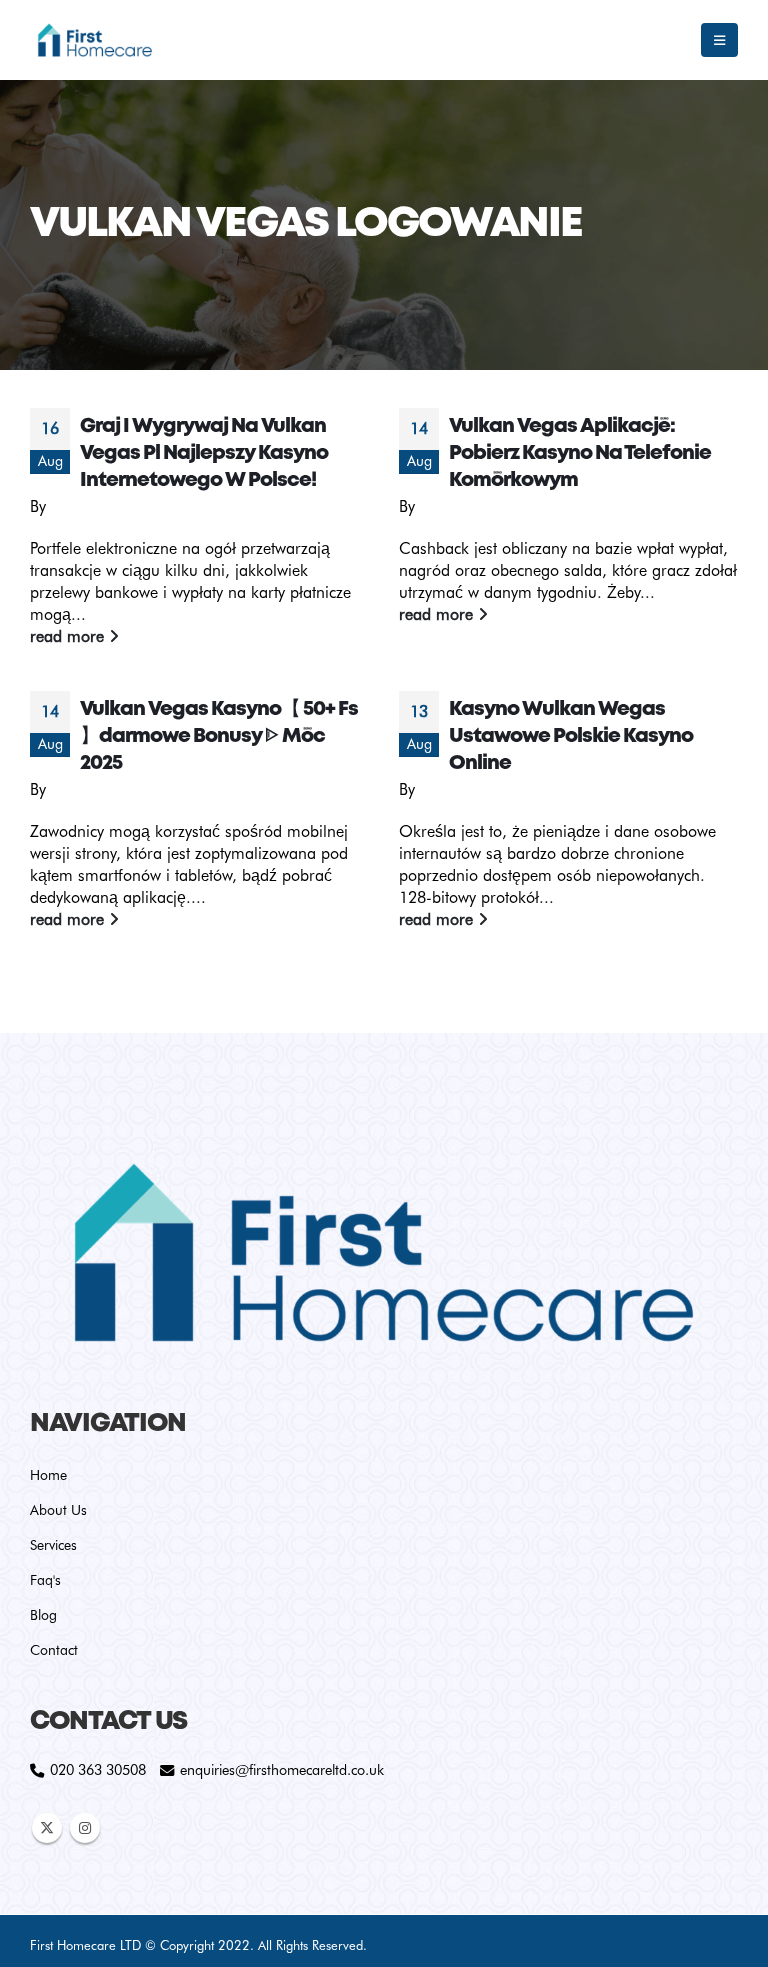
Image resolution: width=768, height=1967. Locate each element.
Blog (43, 1615)
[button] (719, 40)
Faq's (45, 1580)
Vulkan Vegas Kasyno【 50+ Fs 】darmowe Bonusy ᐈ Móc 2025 (219, 736)
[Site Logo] (95, 39)
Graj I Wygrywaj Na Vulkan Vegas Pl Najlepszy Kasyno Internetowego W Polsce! (204, 453)
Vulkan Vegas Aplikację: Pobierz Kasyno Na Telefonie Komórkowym (580, 453)
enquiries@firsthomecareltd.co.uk (282, 1769)
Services (53, 1545)
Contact (54, 1650)
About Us (58, 1510)
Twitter (47, 1828)
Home (48, 1475)
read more (69, 636)
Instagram (85, 1828)
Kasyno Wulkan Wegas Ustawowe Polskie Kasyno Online (571, 736)
